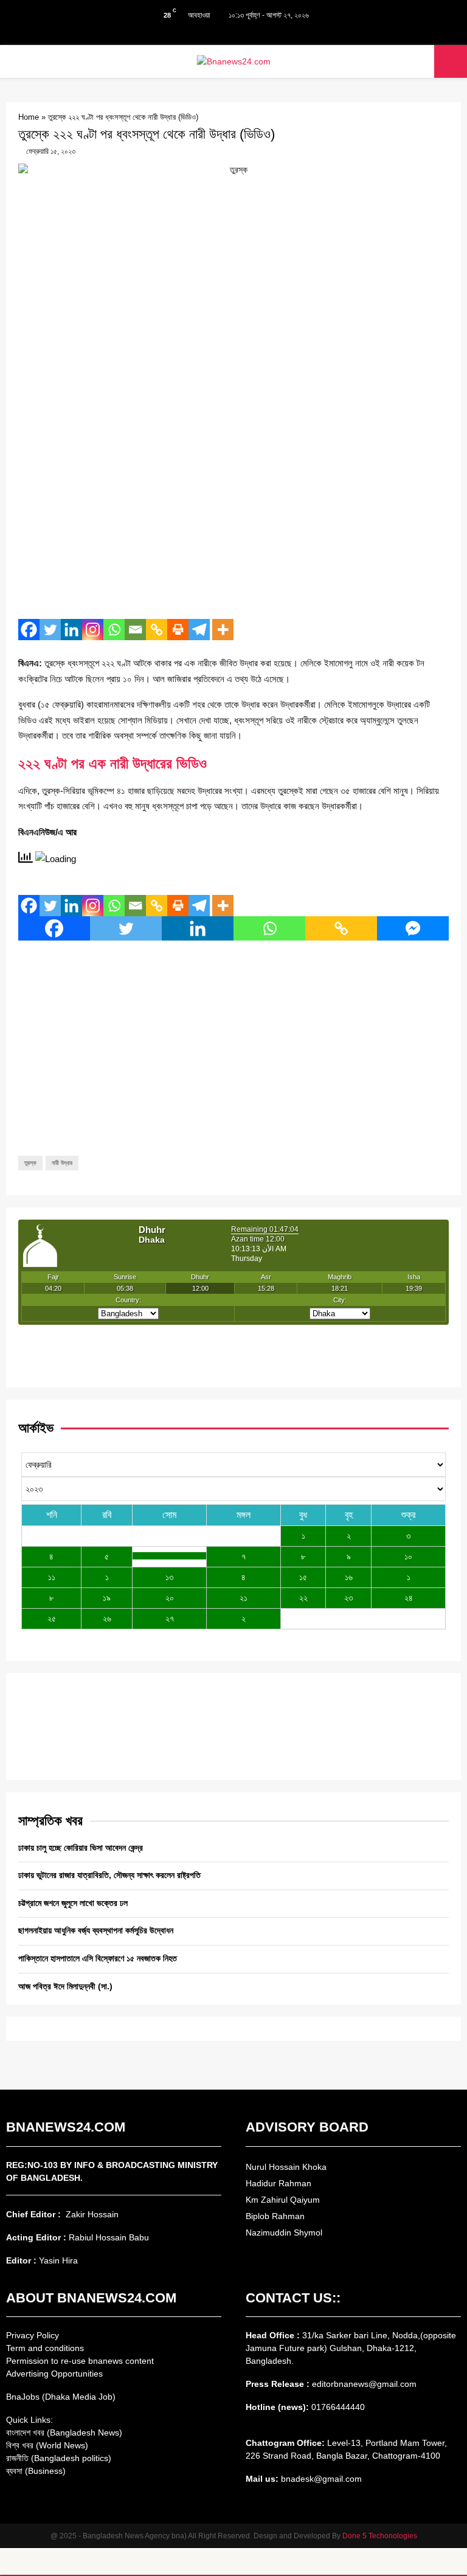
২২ (303, 1598)
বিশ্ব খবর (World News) (47, 2445)
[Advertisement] (233, 522)
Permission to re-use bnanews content (80, 2361)
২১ (244, 1598)
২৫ (52, 1618)
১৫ (303, 1577)
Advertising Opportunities (54, 2374)
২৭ (170, 1618)
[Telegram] (199, 630)
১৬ (349, 1577)
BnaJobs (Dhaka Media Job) (61, 2397)
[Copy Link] (157, 630)
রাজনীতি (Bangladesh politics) (59, 2458)
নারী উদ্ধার (62, 1163)
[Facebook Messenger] (413, 928)
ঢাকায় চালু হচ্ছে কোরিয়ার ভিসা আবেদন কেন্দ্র (81, 1848)
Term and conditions (45, 2348)
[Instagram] (93, 630)
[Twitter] (50, 630)
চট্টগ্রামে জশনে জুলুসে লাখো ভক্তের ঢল (73, 1903)
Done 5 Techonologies (380, 2536)
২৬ (107, 1618)
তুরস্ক (30, 1163)
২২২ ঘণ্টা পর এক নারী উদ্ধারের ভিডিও (112, 763)
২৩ (348, 1598)
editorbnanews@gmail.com (364, 2384)
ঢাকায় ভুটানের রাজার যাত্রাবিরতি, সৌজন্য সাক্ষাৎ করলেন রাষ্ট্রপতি (109, 1875)
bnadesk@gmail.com (320, 2479)
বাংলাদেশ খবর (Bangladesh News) (64, 2433)
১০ (408, 1556)
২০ (170, 1598)
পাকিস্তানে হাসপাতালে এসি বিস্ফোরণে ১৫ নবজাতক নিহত (98, 1958)
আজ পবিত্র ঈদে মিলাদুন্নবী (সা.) (65, 1986)
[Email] (135, 630)
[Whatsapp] (114, 630)
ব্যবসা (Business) (36, 2471)
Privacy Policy (33, 2335)
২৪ (409, 1598)
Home (29, 117)
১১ (52, 1577)
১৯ (107, 1598)
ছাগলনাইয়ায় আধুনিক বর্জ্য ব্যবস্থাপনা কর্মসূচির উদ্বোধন (96, 1930)
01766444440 (338, 2407)
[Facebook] (29, 630)
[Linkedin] (71, 630)
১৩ (169, 1577)
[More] (223, 630)
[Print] (178, 630)
